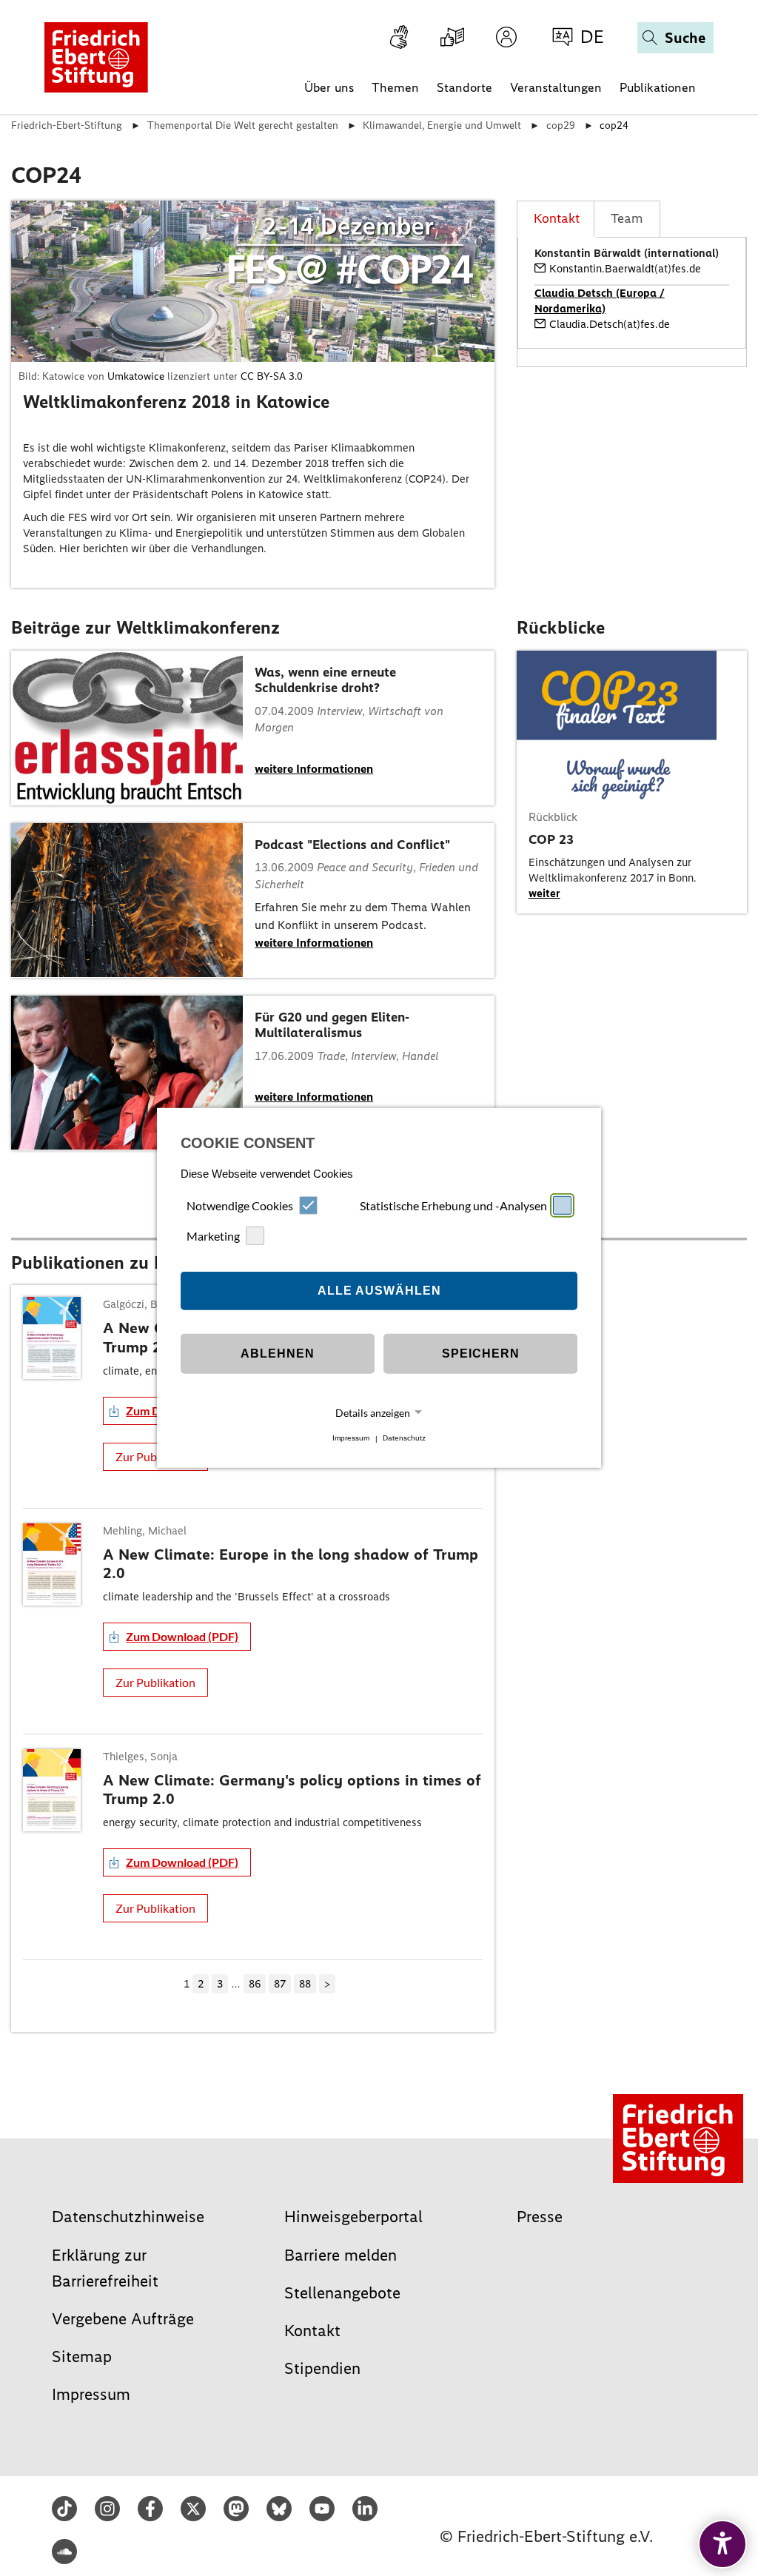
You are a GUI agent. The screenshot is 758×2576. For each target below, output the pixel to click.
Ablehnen (278, 1354)
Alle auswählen (379, 1291)
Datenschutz (404, 1439)
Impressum (351, 1439)
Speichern (481, 1354)
